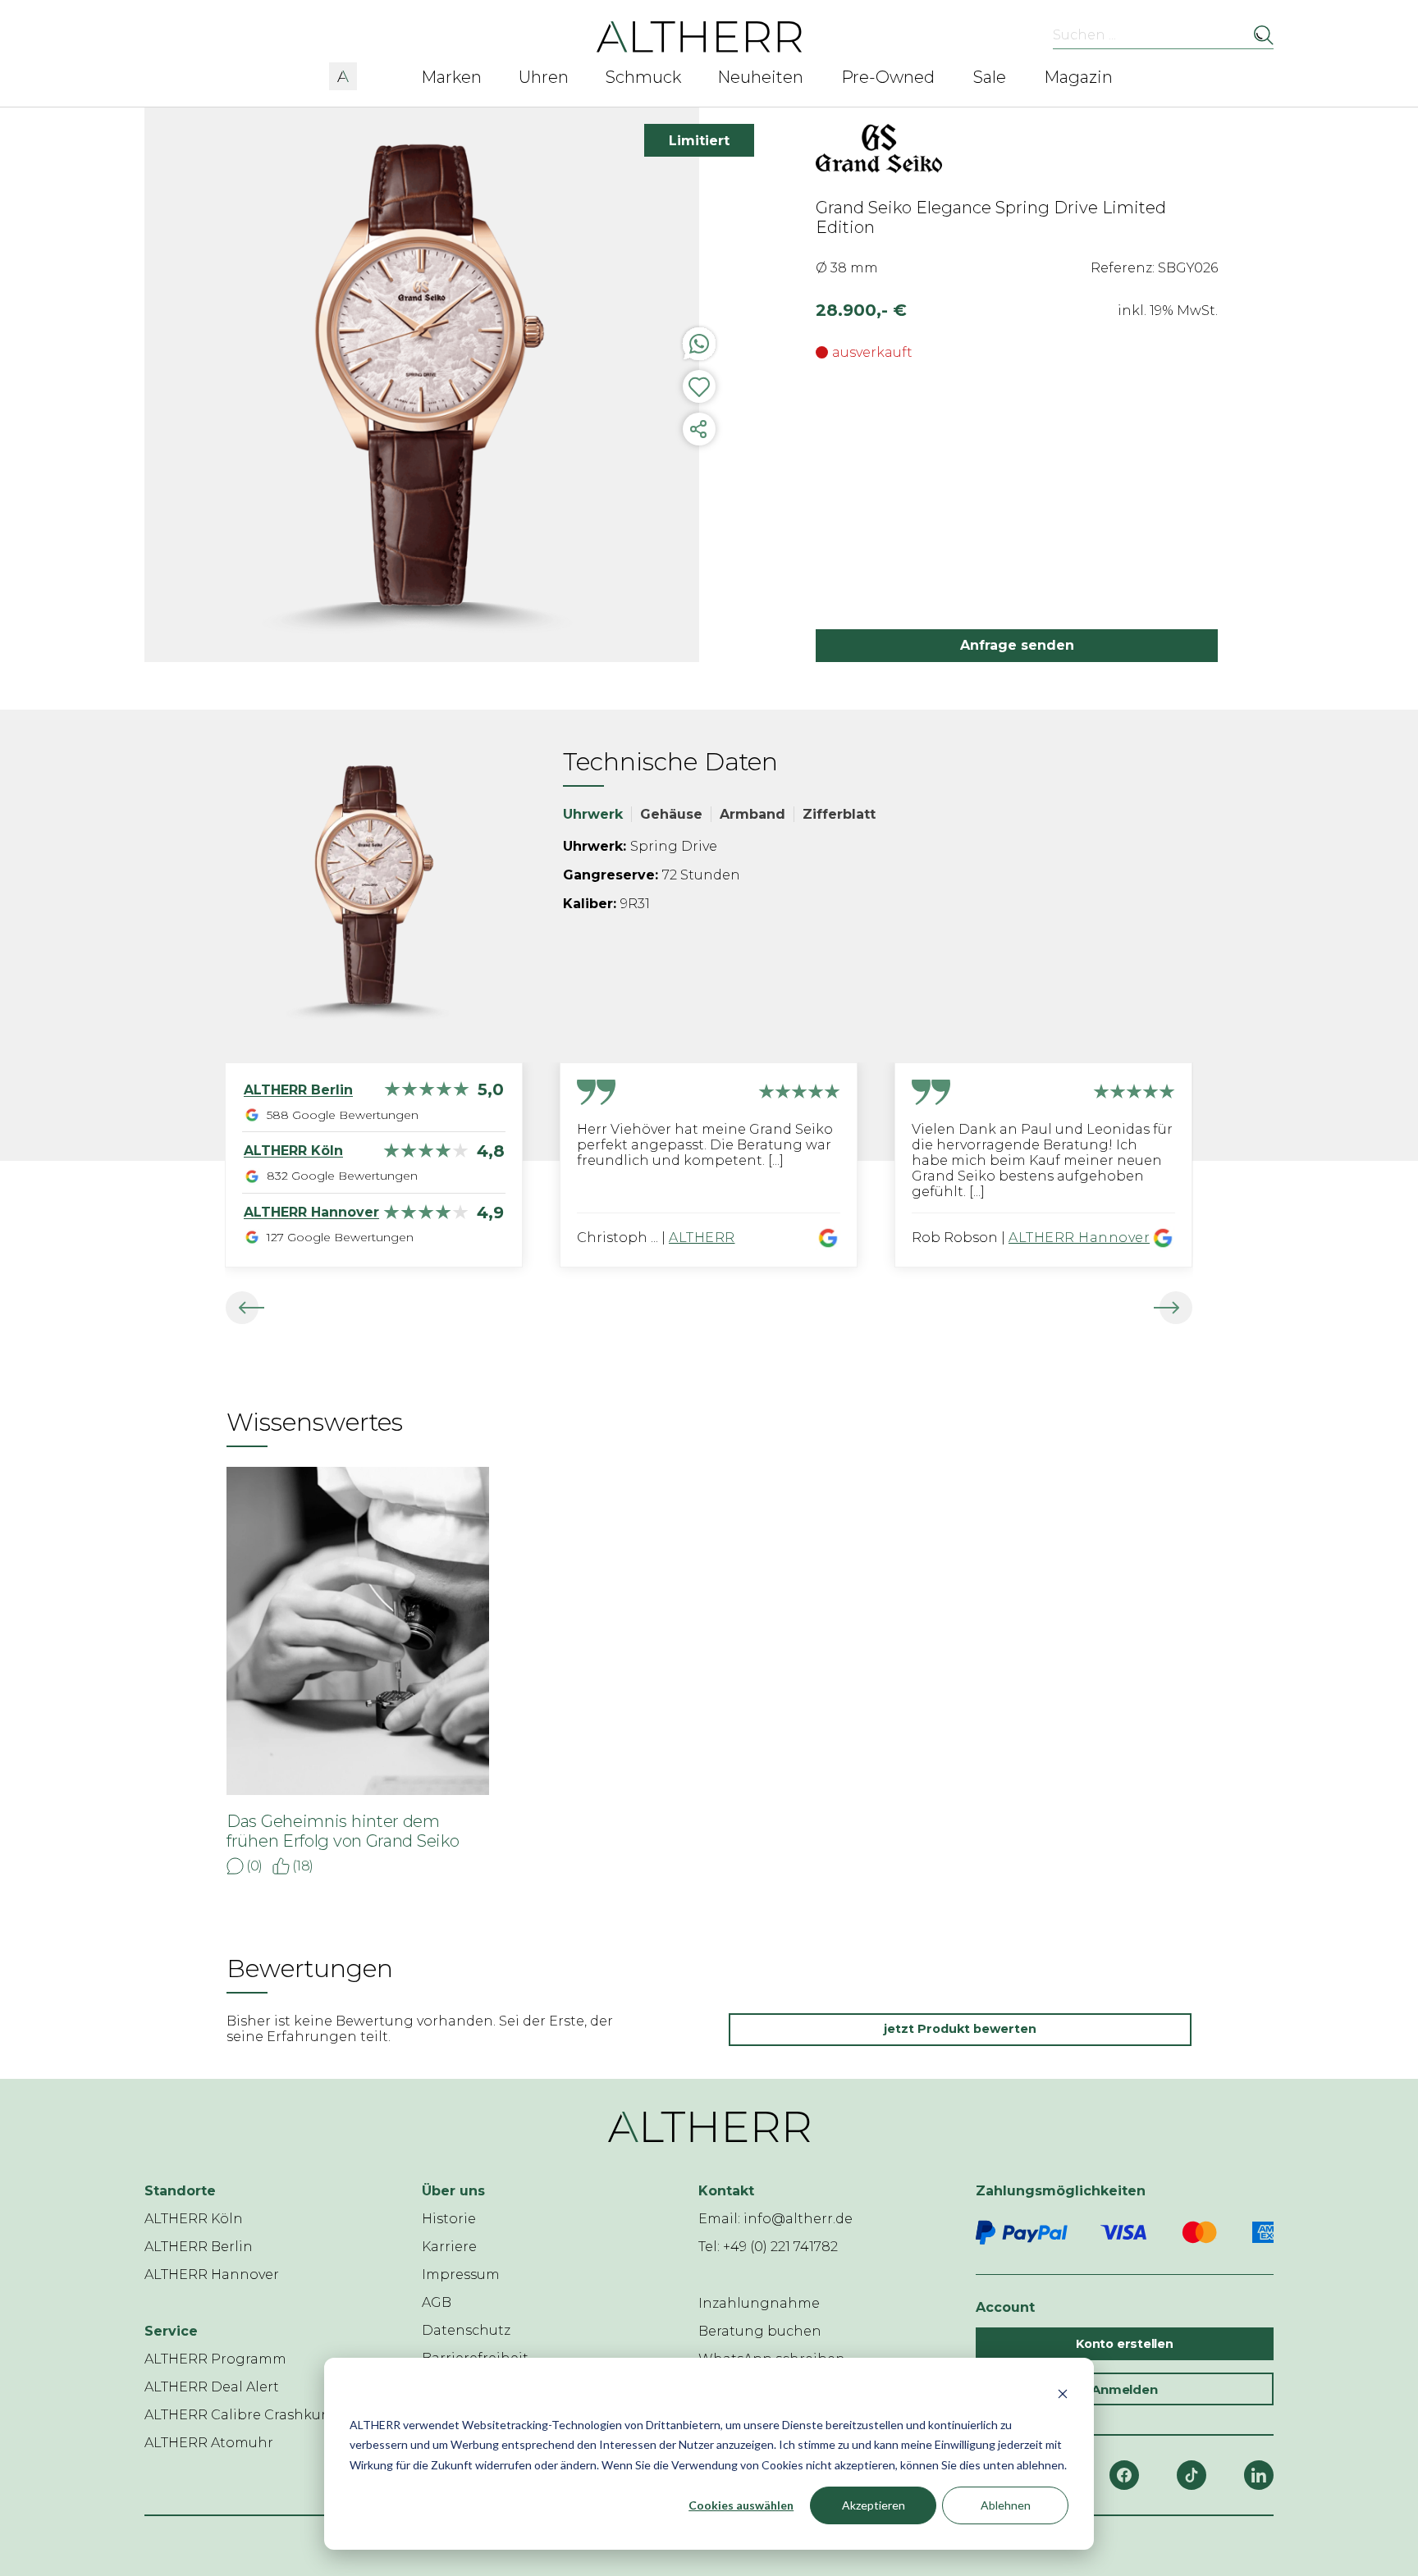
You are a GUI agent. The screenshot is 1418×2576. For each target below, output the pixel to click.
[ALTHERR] (700, 36)
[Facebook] (1124, 2475)
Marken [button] (451, 77)
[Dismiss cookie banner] (1063, 2393)
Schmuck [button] (643, 77)
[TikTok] (1192, 2475)
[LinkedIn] (1259, 2475)
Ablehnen (1006, 2505)
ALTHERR (702, 1238)
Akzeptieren (874, 2505)
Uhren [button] (544, 77)
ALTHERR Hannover (1079, 1238)
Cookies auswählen (741, 2505)
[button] (343, 74)
